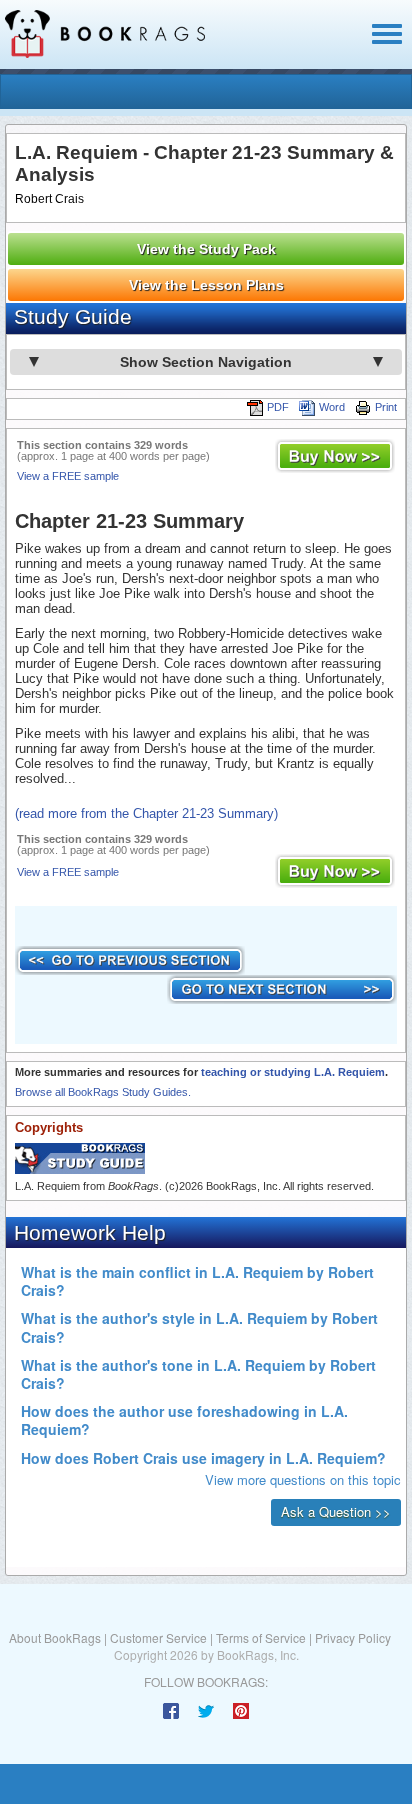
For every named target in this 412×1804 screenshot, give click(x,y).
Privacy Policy (353, 1637)
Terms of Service (261, 1637)
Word (332, 407)
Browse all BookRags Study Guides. (103, 1092)
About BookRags (55, 1637)
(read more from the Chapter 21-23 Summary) (146, 813)
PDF (278, 407)
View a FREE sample (68, 476)
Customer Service (158, 1637)
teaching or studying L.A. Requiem (293, 1072)
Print (386, 407)
